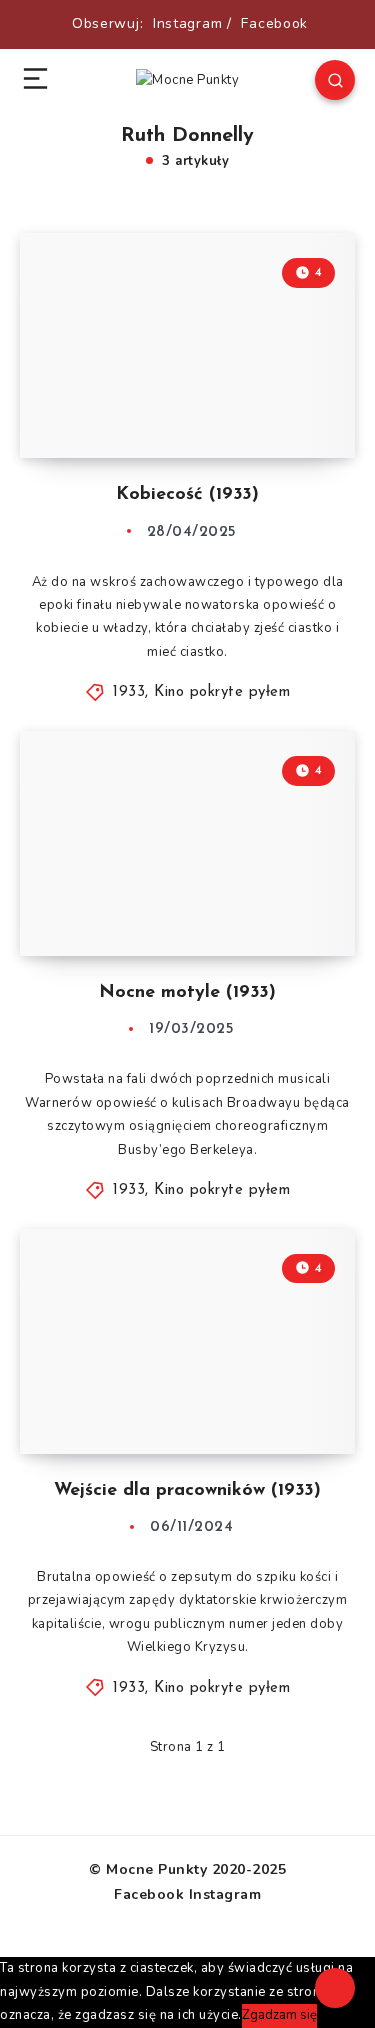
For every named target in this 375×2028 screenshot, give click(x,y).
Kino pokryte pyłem (222, 692)
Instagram (187, 23)
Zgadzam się (279, 2015)
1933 (129, 692)
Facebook (274, 23)
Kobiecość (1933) (187, 495)
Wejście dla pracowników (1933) (187, 1491)
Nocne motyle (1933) (187, 993)
